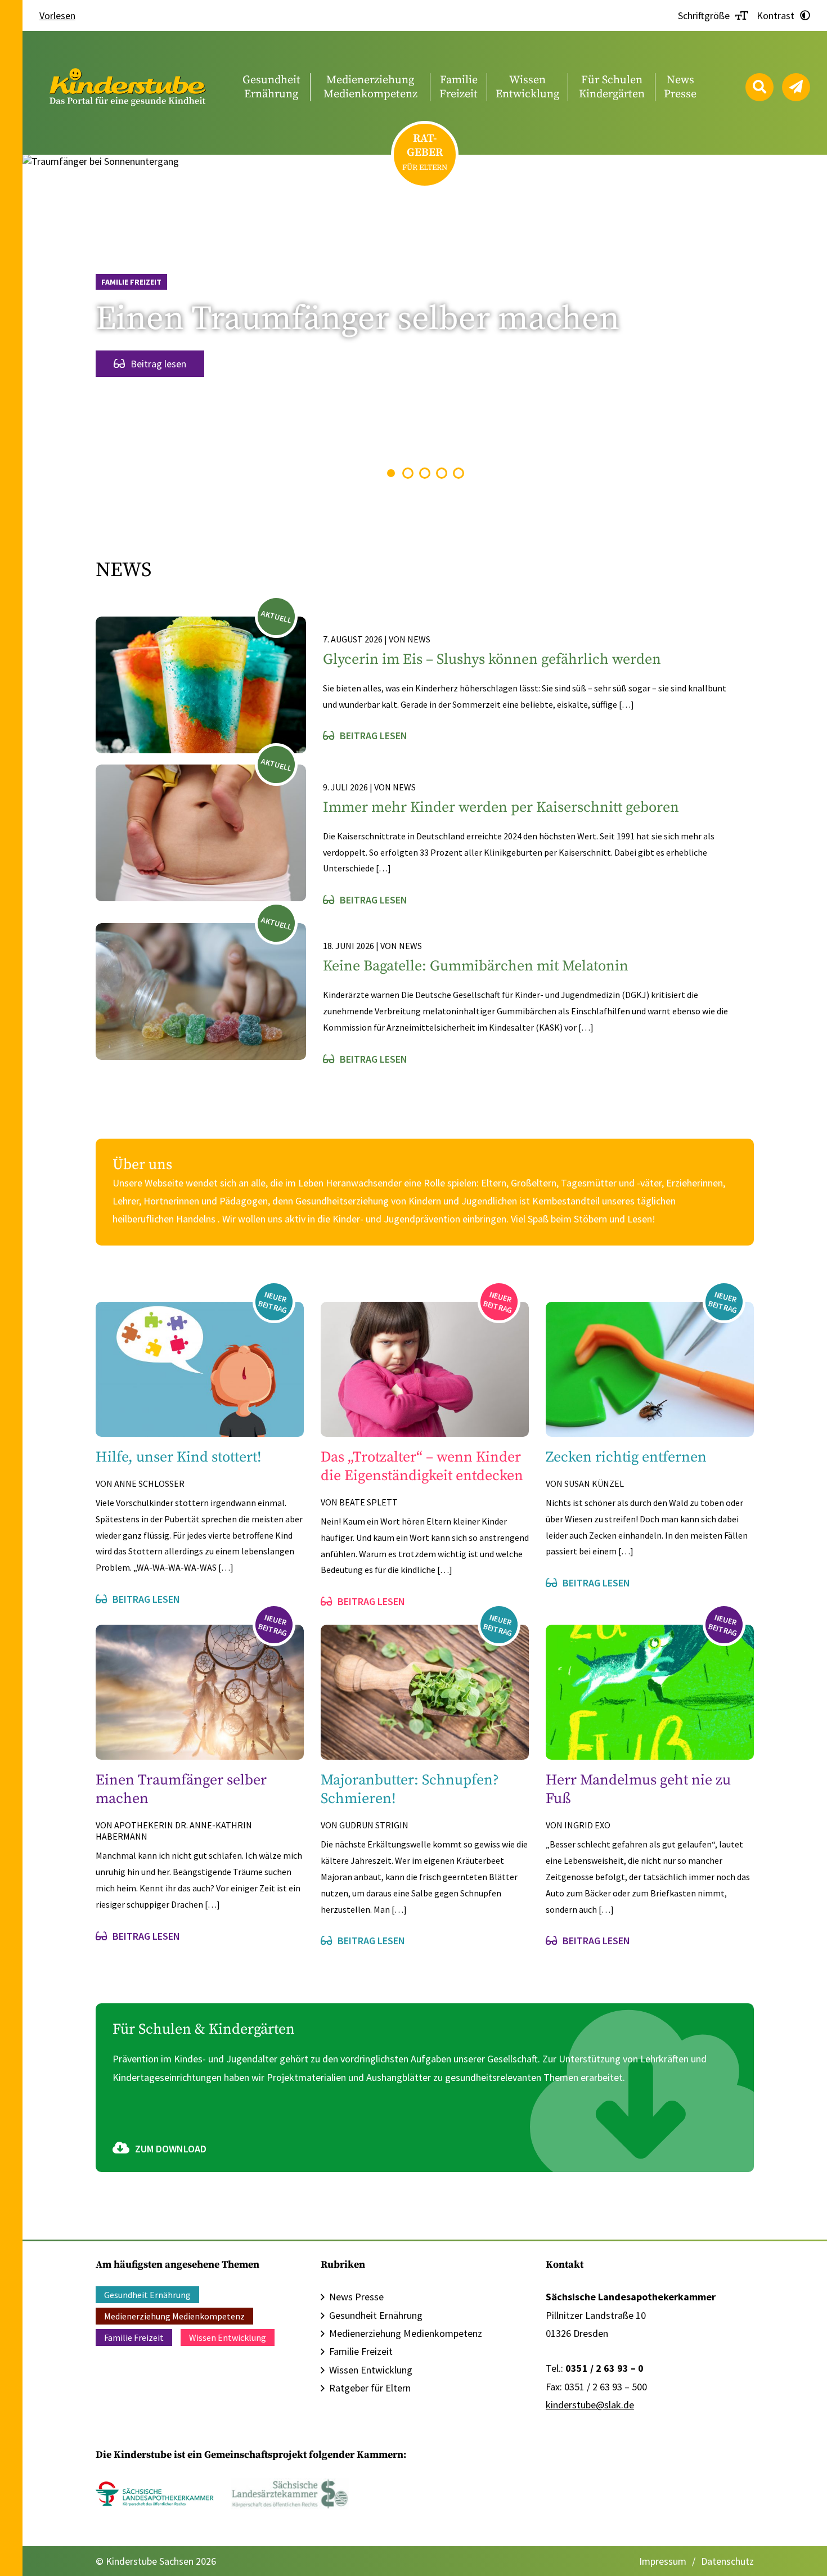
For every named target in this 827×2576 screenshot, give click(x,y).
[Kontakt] (796, 87)
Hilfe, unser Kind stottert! (179, 1457)
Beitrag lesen (158, 364)
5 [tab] (459, 473)
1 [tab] (391, 473)
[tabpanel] (425, 322)
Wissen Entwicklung (228, 2337)
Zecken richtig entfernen (626, 1457)
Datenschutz (727, 2561)
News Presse (356, 2297)
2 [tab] (408, 473)
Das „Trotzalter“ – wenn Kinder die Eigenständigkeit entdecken (422, 1467)
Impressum (663, 2561)
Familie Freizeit (131, 282)
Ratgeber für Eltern (370, 2388)
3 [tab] (425, 473)
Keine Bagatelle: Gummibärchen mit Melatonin (476, 966)
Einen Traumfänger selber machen (358, 319)
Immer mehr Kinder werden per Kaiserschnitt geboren (501, 808)
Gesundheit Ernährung (147, 2295)
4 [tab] (442, 473)
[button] (25, 2551)
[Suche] (759, 87)
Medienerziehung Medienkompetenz (174, 2316)
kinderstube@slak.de (590, 2405)
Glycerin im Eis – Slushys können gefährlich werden (492, 660)
